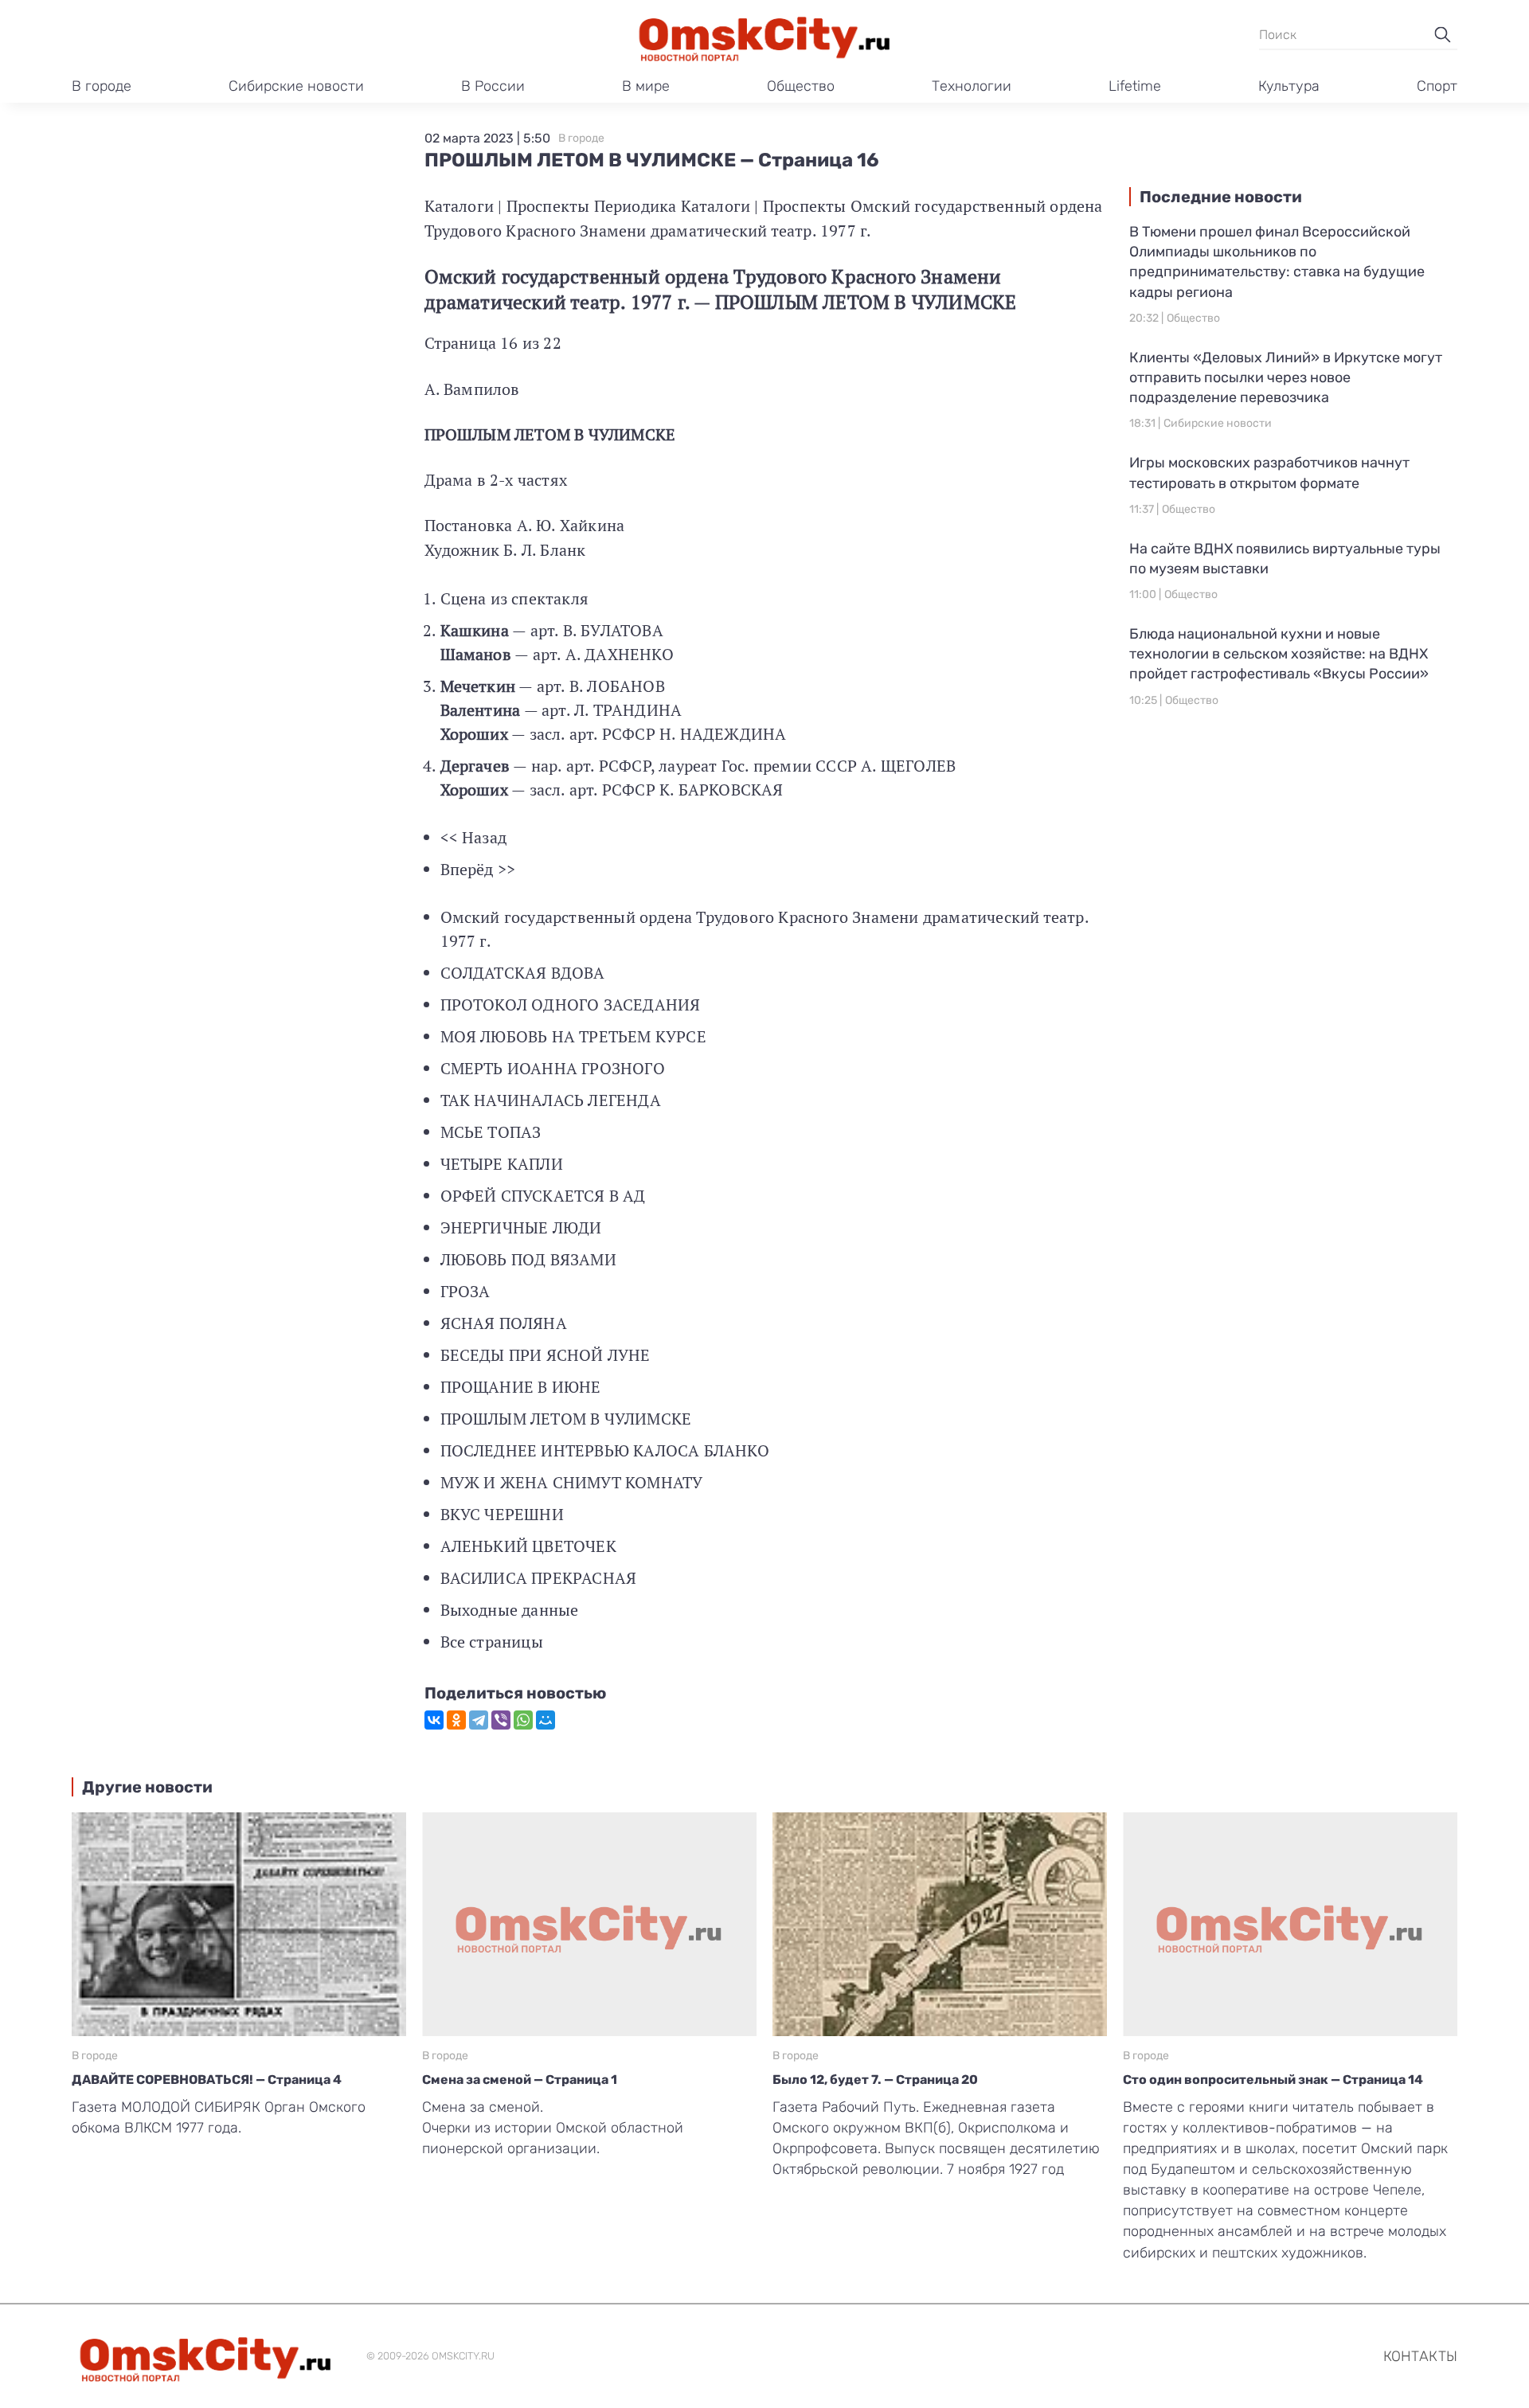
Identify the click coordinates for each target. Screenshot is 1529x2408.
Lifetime (1135, 86)
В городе (102, 86)
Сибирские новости (296, 86)
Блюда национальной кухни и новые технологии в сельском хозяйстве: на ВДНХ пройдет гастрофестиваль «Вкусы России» (1279, 654)
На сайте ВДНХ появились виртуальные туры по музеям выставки (1285, 559)
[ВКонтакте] (434, 1720)
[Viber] (501, 1720)
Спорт (1437, 86)
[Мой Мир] (546, 1720)
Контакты (1420, 2356)
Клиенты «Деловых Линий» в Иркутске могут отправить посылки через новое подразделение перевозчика (1286, 377)
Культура (1289, 86)
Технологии (972, 86)
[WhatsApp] (523, 1720)
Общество (801, 86)
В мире (646, 86)
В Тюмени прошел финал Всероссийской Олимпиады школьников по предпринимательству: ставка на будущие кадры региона (1277, 262)
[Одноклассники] (456, 1720)
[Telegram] (479, 1720)
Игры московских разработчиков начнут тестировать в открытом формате (1269, 473)
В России (493, 86)
